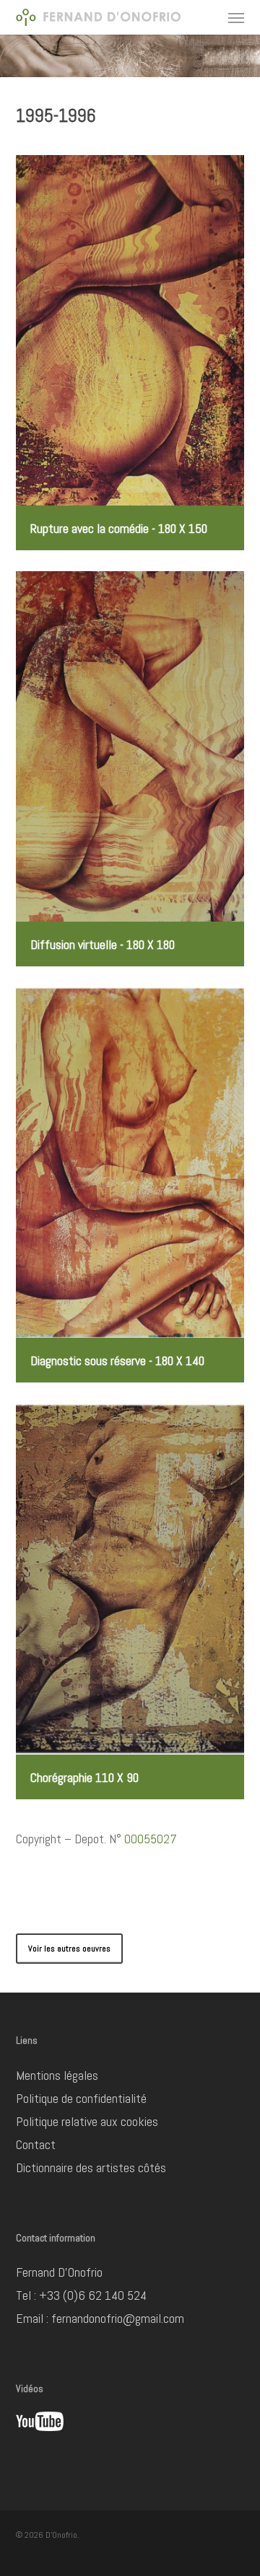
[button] (236, 17)
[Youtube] (40, 2437)
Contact (36, 2144)
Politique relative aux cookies (87, 2121)
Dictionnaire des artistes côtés (91, 2167)
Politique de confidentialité (81, 2098)
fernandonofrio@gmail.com (118, 2318)
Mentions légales (57, 2075)
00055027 (151, 1839)
